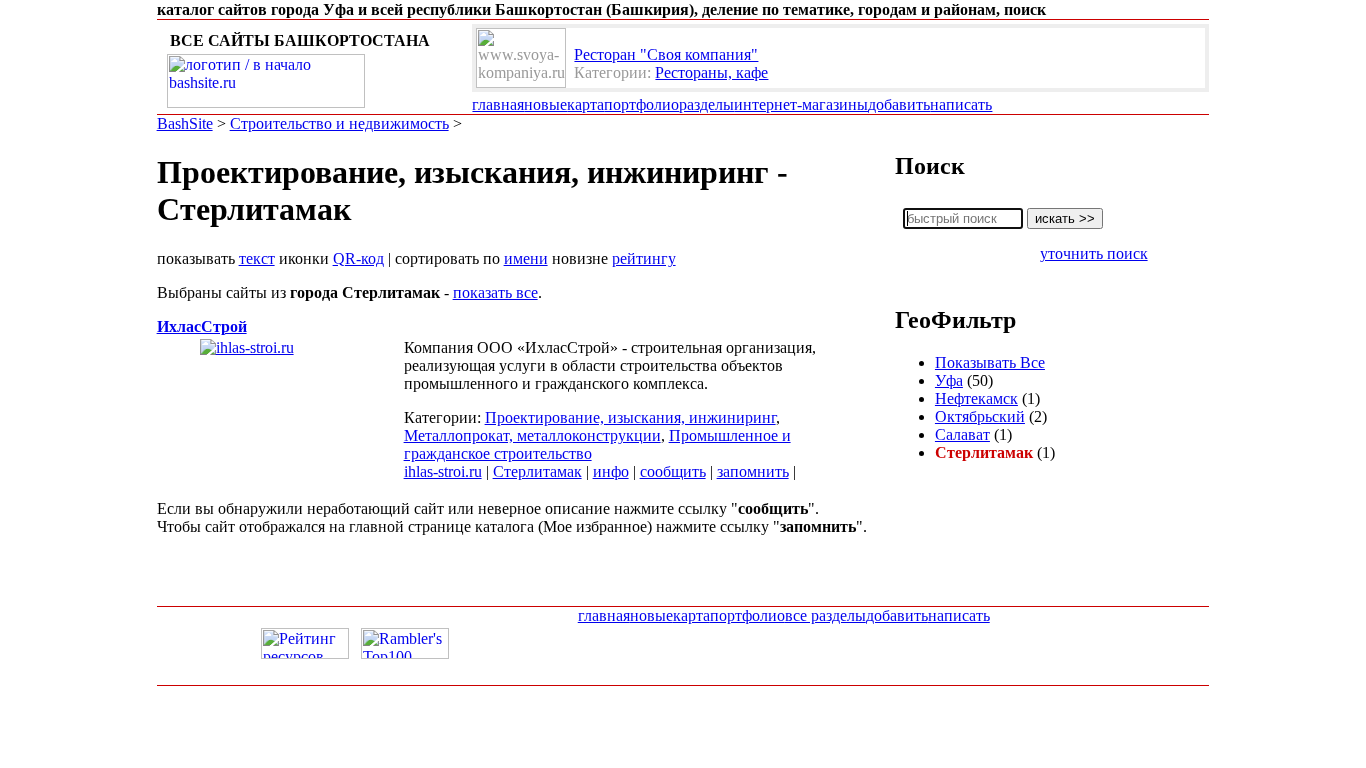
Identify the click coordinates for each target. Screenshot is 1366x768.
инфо (611, 471)
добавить (899, 104)
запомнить (753, 471)
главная (498, 104)
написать (961, 104)
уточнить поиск (1094, 253)
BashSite (185, 123)
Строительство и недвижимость (339, 123)
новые (545, 104)
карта (585, 104)
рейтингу (644, 258)
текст (257, 258)
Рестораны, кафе (711, 72)
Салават (962, 434)
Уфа (949, 380)
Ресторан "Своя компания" (666, 54)
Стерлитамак (537, 471)
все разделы (825, 615)
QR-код (358, 258)
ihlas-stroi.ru (443, 471)
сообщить (673, 471)
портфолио (641, 104)
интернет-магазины (801, 104)
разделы (706, 104)
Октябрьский (980, 416)
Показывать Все (990, 362)
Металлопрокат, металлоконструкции (532, 435)
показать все (495, 292)
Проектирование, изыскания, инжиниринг (630, 417)
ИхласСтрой (202, 326)
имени (526, 258)
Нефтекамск (976, 398)
